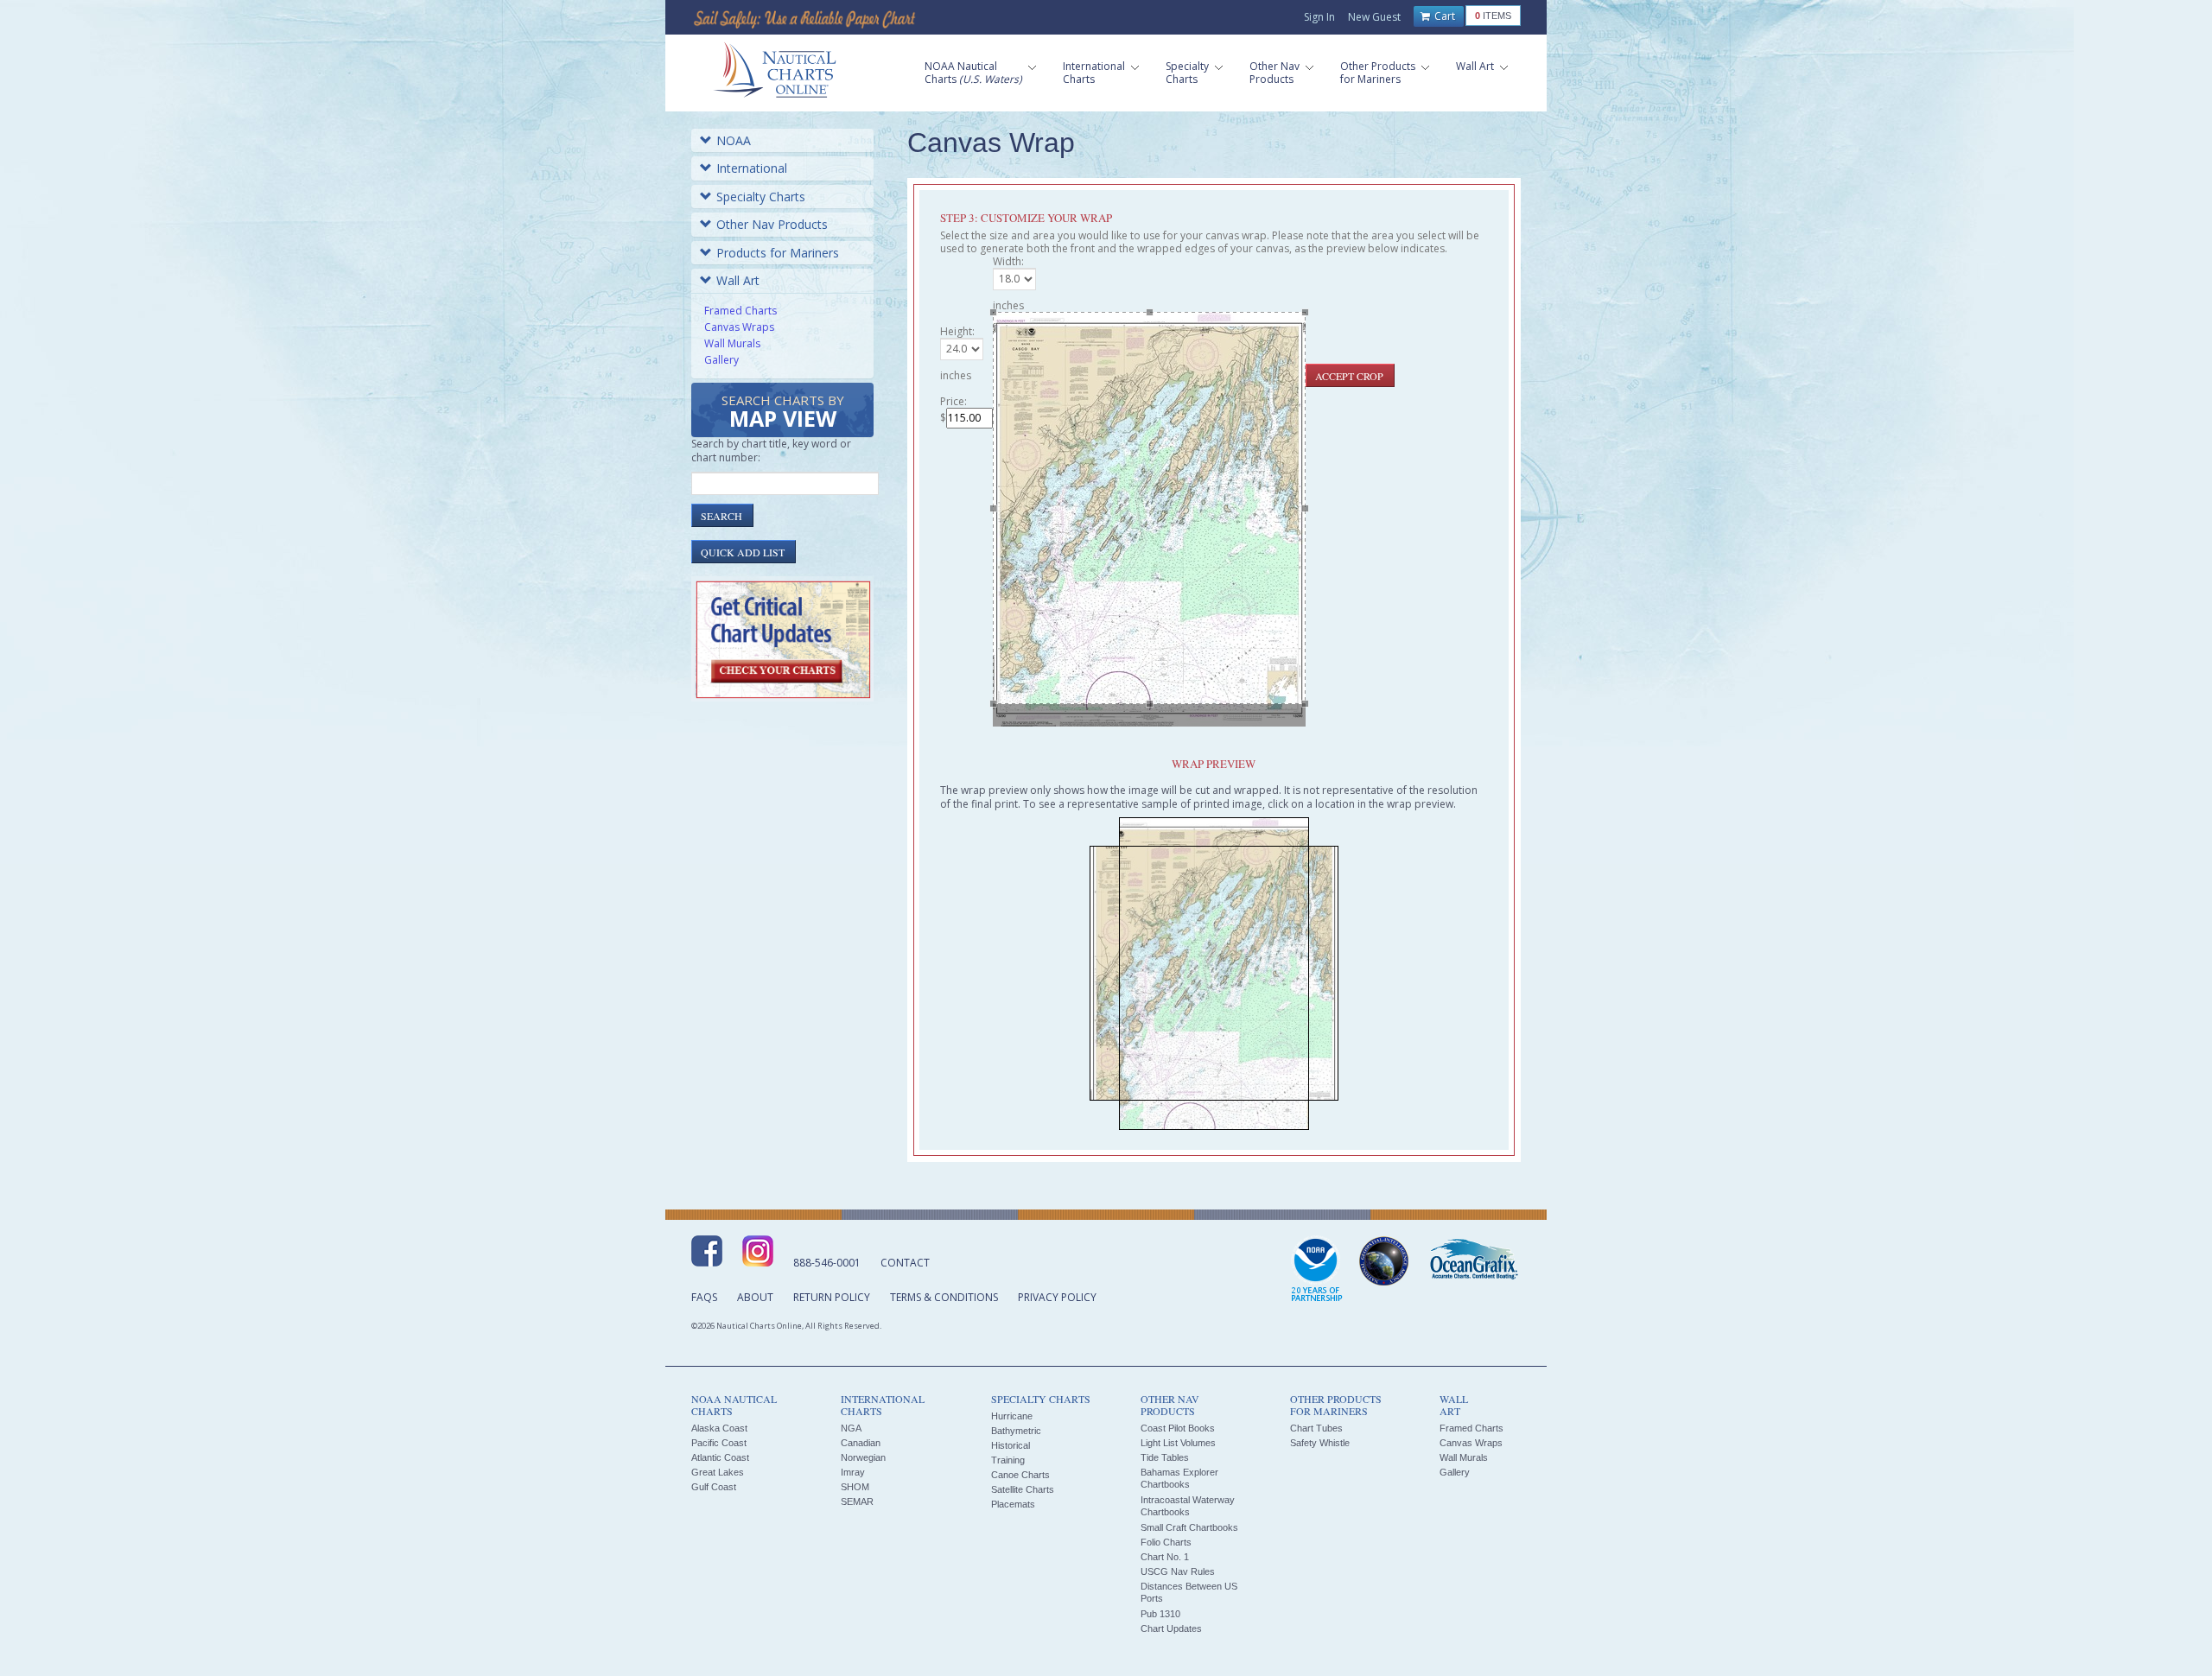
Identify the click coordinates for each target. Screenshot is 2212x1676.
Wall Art (738, 280)
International (752, 168)
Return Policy (832, 1297)
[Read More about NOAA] (1317, 1270)
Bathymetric (1016, 1431)
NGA (851, 1428)
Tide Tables (1165, 1457)
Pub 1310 (1160, 1614)
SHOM (855, 1487)
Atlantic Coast (720, 1457)
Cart (1443, 16)
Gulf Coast (714, 1487)
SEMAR (857, 1501)
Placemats (1013, 1504)
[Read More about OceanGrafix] (1473, 1261)
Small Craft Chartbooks (1189, 1527)
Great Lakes (718, 1472)
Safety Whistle (1320, 1443)
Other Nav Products (772, 224)
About (755, 1297)
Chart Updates (1171, 1628)
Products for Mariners (778, 253)
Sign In (1319, 17)
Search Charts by (783, 413)
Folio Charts (1166, 1542)
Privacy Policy (1057, 1297)
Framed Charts (741, 311)
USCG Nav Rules (1178, 1571)
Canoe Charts (1020, 1475)
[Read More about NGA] (1384, 1261)
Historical (1011, 1445)
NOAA (734, 140)
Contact (905, 1263)
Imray (853, 1472)
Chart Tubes (1316, 1428)
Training (1008, 1460)
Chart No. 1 (1165, 1557)
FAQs (704, 1297)
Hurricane (1012, 1416)
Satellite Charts (1023, 1489)
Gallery (721, 360)
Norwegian (863, 1457)
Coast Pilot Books (1178, 1428)
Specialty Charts (761, 197)
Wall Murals (732, 343)
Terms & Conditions (944, 1297)
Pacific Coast (719, 1443)
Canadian (861, 1443)
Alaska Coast (719, 1428)
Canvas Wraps (739, 327)
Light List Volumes (1178, 1443)
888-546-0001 (827, 1263)
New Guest (1374, 17)
